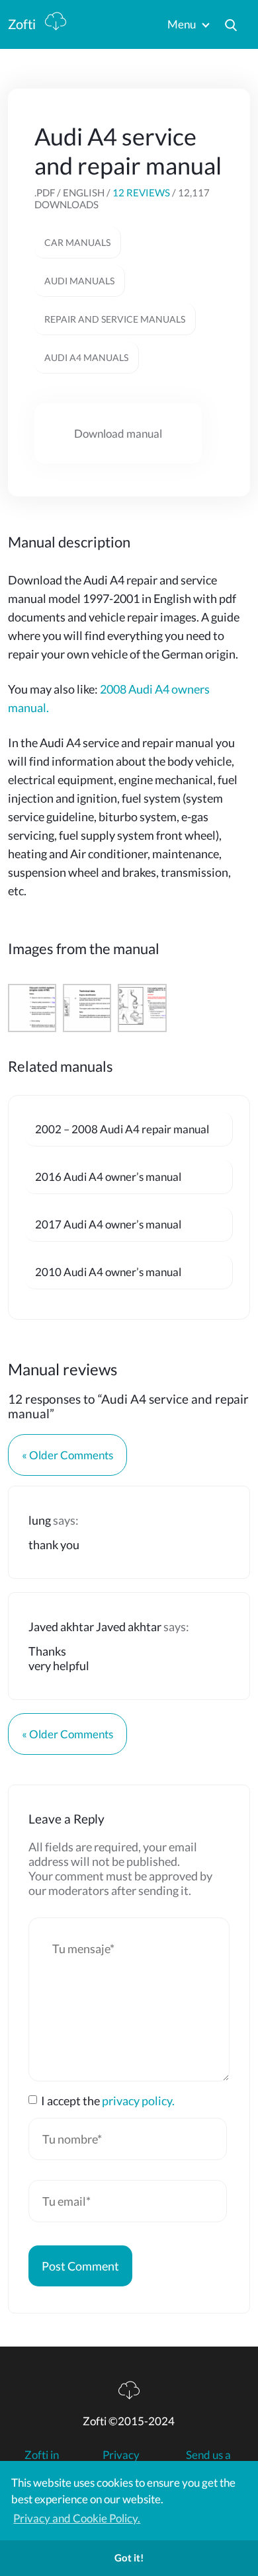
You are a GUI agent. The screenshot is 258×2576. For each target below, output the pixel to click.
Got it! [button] (129, 2557)
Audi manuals (79, 281)
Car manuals (77, 242)
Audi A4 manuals (86, 357)
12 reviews (141, 192)
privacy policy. (138, 2101)
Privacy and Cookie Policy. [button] (77, 2518)
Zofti (23, 24)
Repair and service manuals (115, 319)
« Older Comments (67, 1455)
